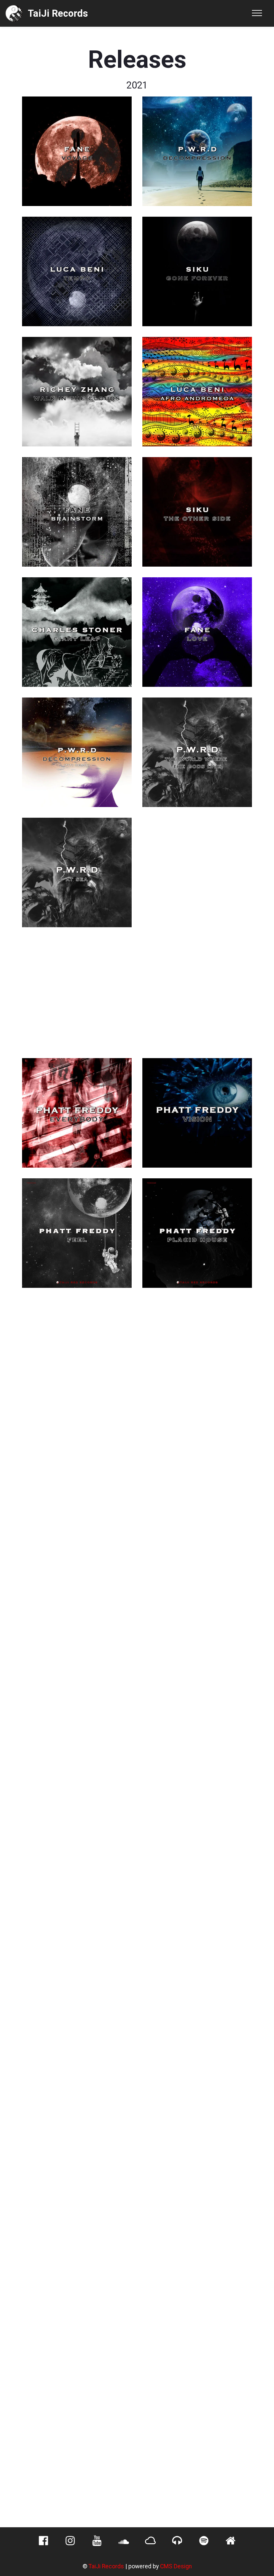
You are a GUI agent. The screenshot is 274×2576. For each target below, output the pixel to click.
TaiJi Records (106, 2566)
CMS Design (176, 2566)
